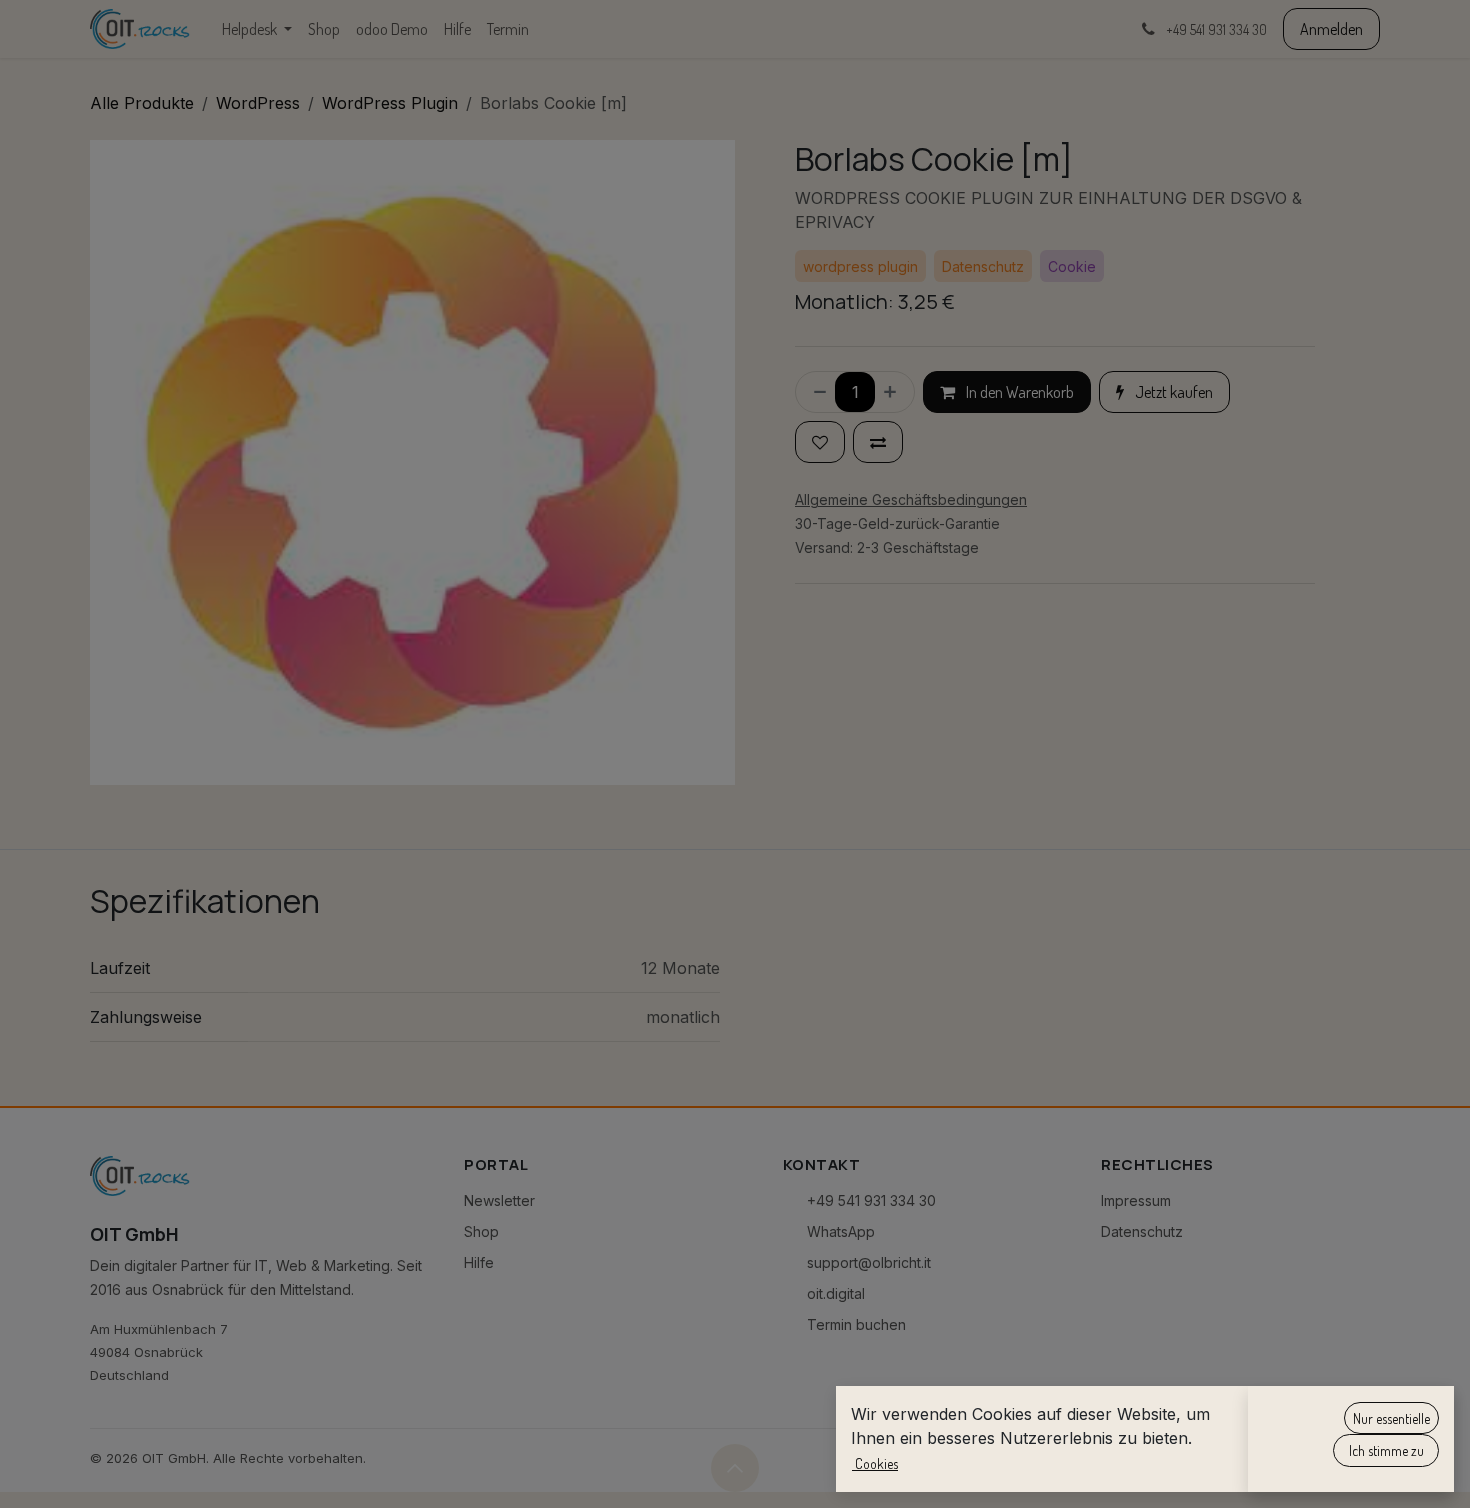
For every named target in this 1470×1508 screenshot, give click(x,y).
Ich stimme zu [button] (1386, 1450)
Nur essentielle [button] (1391, 1418)
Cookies (875, 1463)
